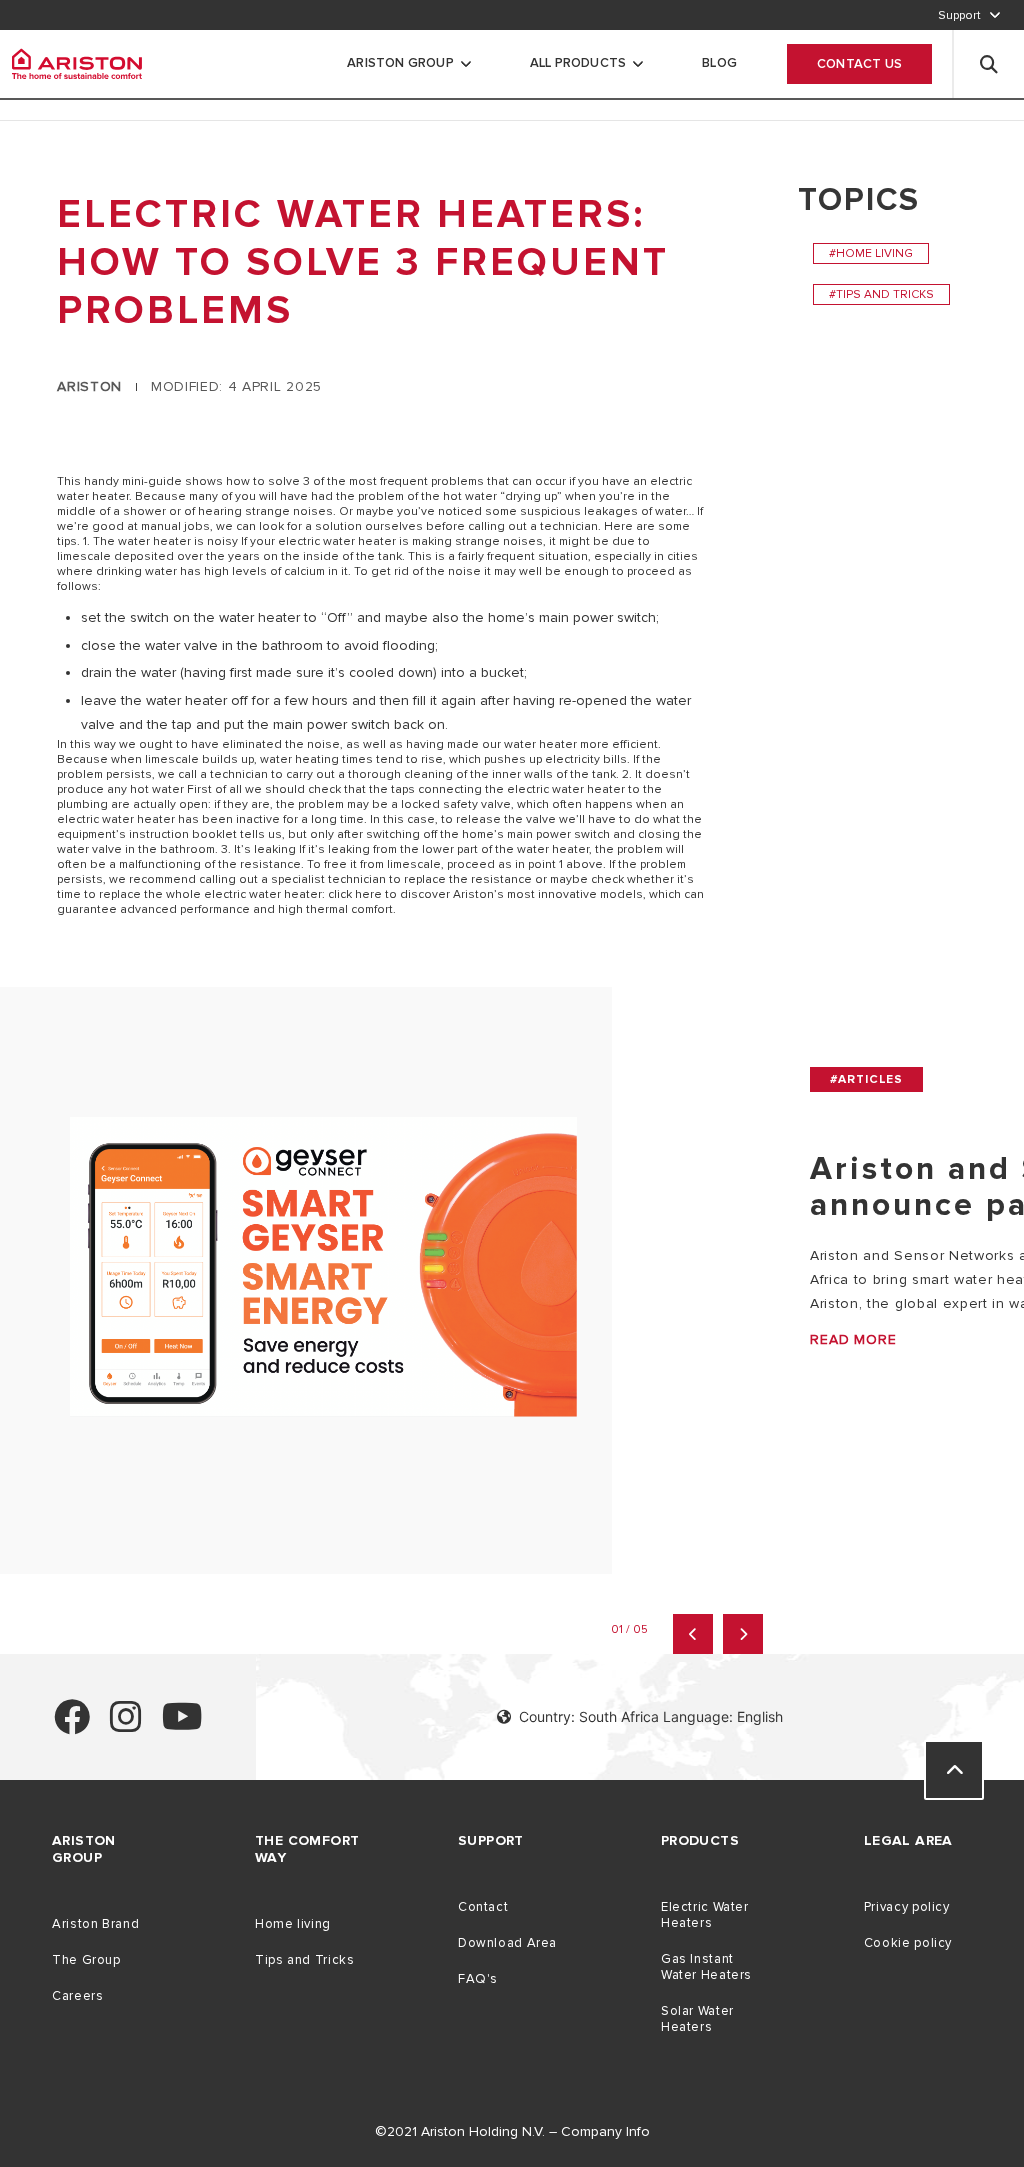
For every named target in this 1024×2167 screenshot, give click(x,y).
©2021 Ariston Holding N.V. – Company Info (512, 2131)
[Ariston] (77, 64)
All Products (578, 63)
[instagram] (126, 1725)
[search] (989, 64)
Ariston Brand (95, 1924)
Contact (483, 1907)
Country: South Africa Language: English (651, 1716)
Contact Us (859, 64)
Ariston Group (400, 63)
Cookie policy (908, 1943)
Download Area (507, 1943)
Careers (77, 1996)
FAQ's (478, 1979)
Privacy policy (907, 1907)
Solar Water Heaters (697, 2019)
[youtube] (182, 1725)
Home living (293, 1924)
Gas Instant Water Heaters (706, 1967)
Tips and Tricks (304, 1960)
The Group (86, 1960)
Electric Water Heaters (705, 1915)
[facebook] (72, 1725)
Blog (719, 63)
